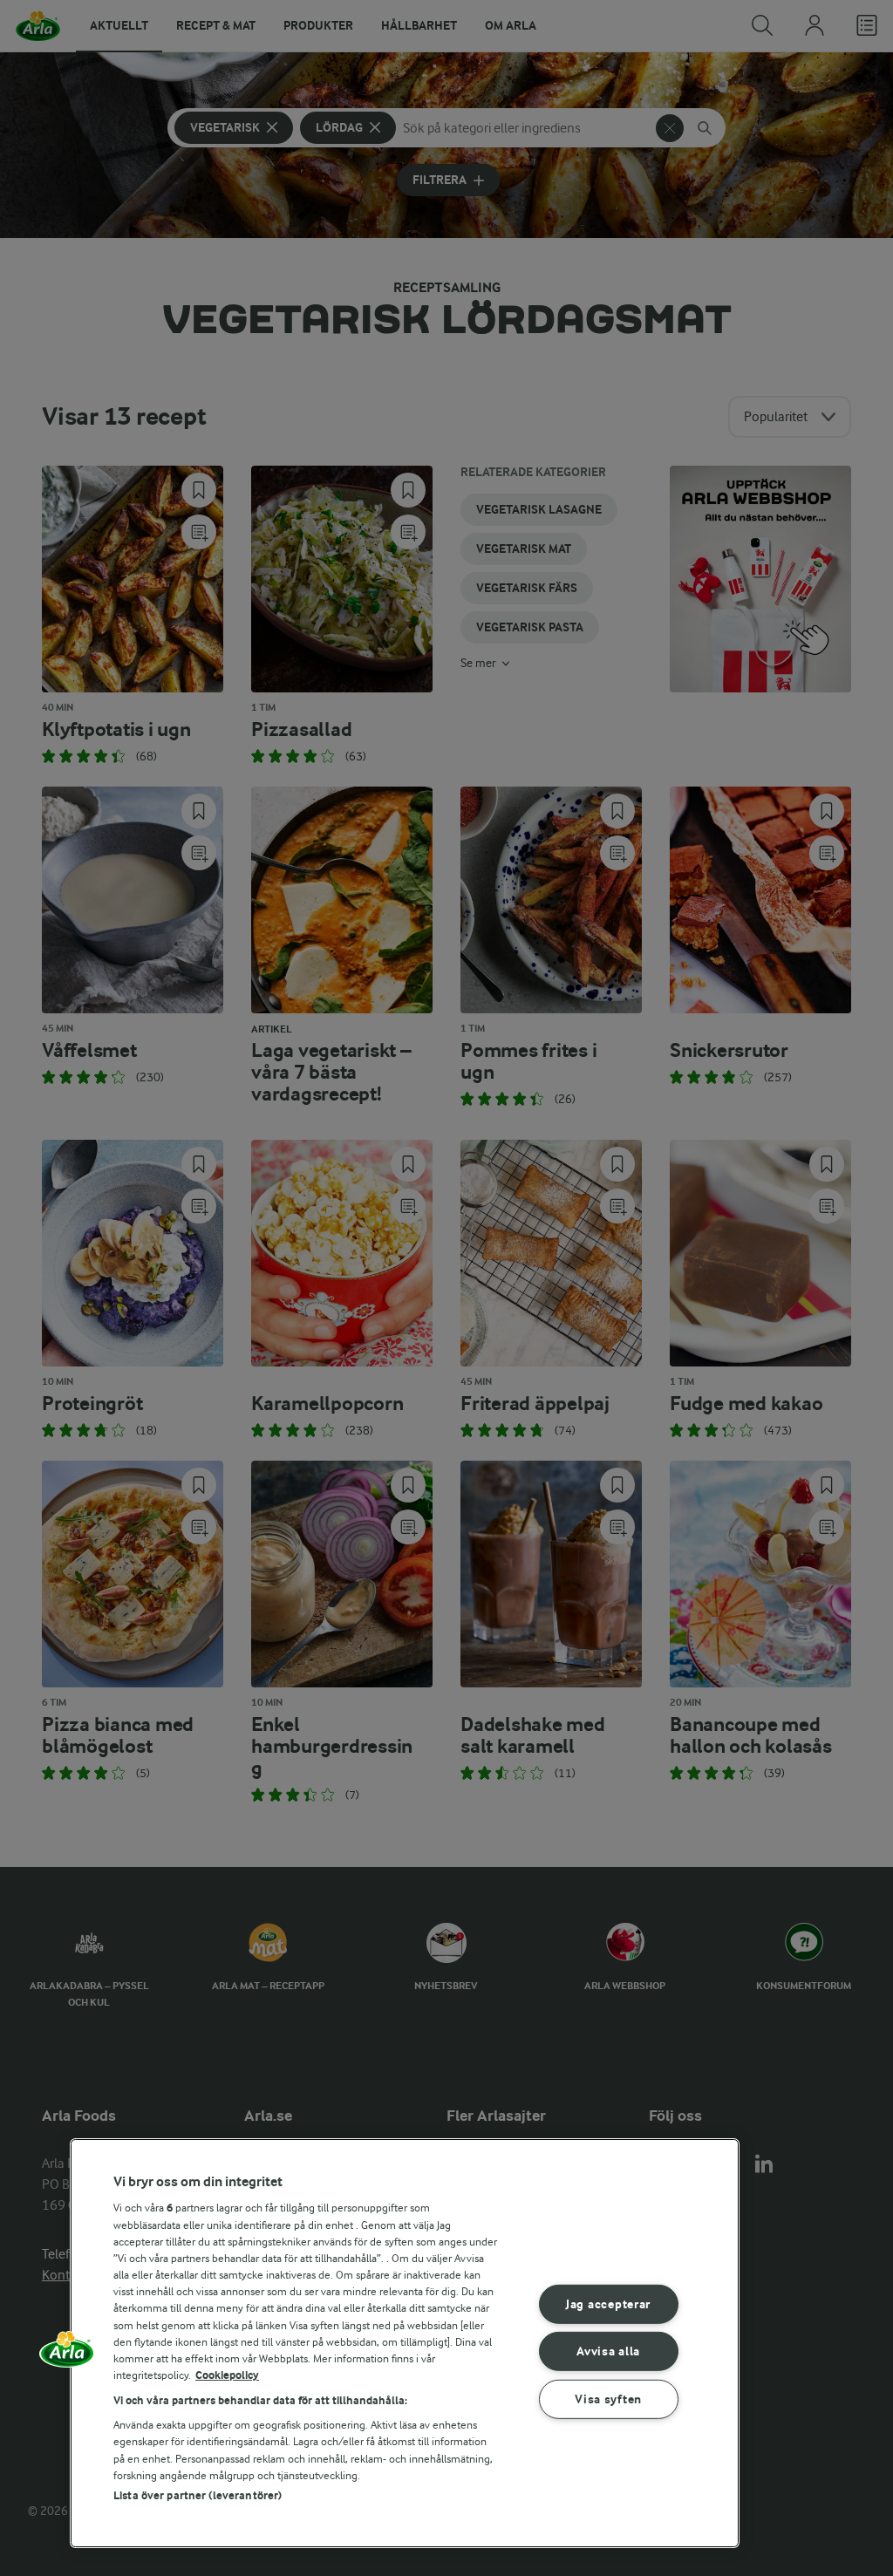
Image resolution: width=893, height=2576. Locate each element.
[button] (67, 2355)
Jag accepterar (608, 2304)
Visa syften (608, 2399)
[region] (405, 2343)
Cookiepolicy (227, 2375)
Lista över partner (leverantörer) (198, 2495)
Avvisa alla (608, 2351)
